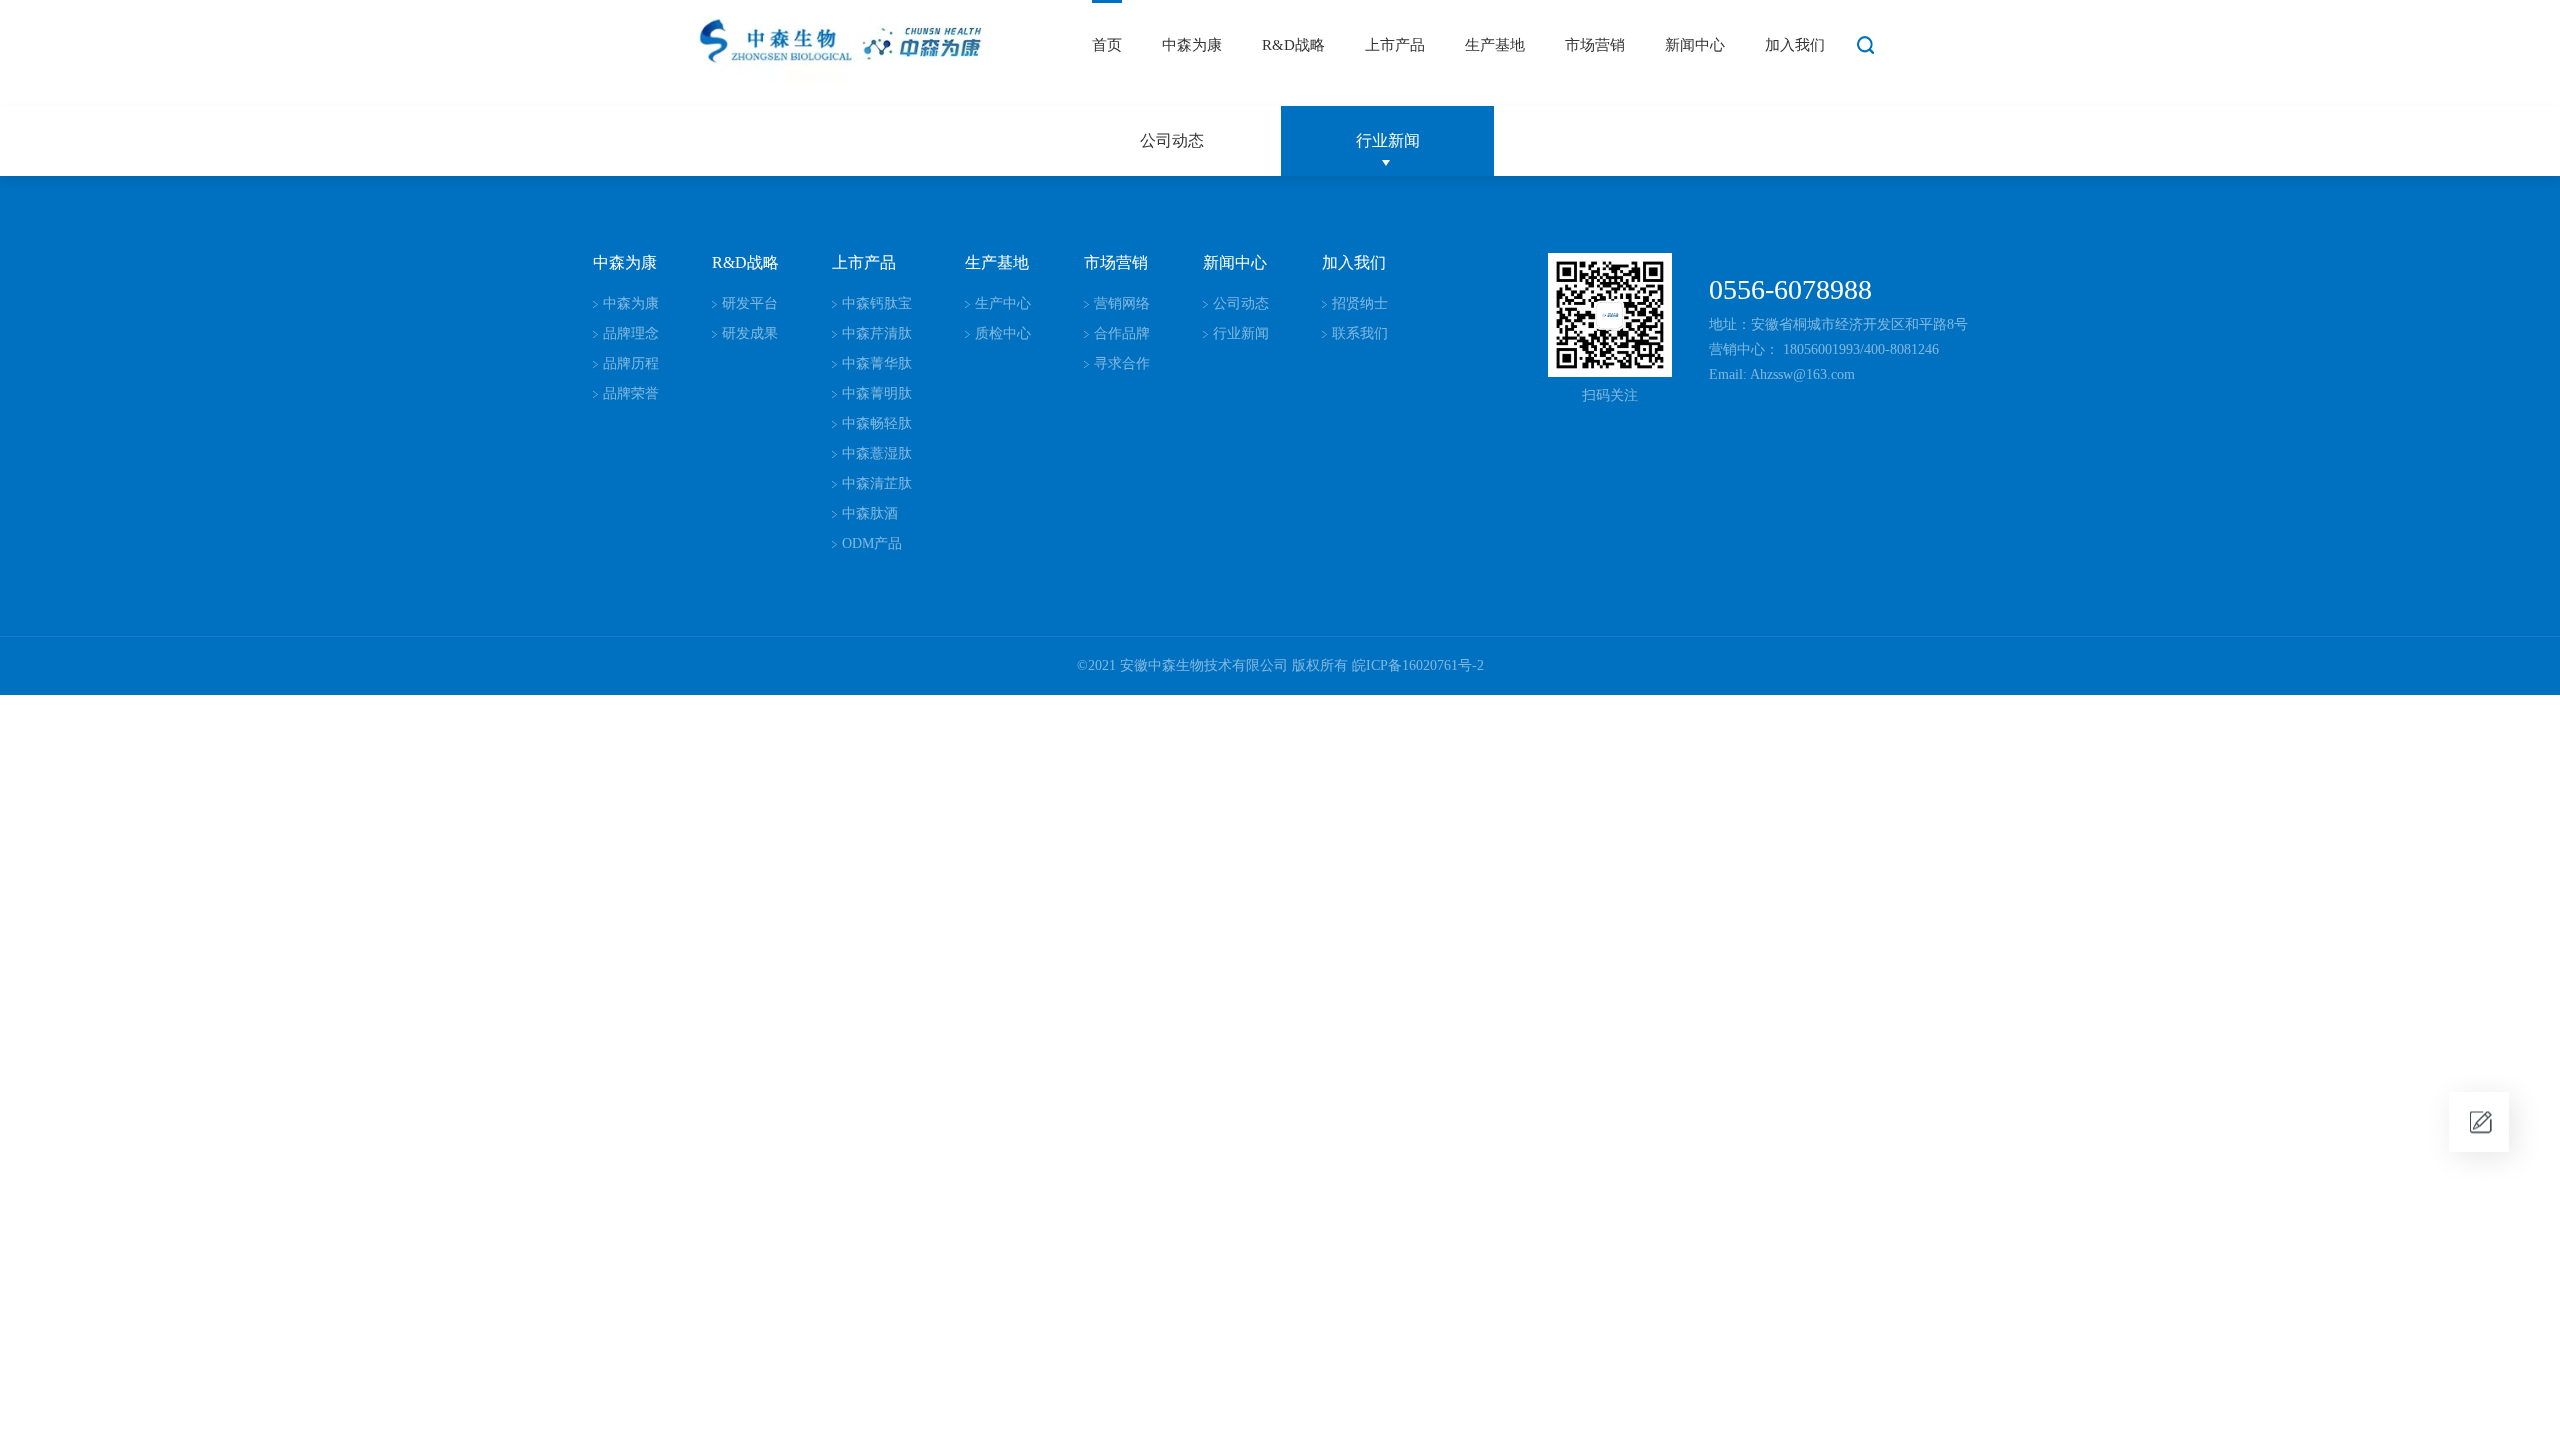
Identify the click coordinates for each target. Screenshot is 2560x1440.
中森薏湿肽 (877, 453)
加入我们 (1795, 45)
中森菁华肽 (877, 363)
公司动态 (1172, 140)
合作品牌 (1122, 333)
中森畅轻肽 (877, 423)
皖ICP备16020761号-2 (1418, 665)
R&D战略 (1293, 45)
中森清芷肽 (877, 483)
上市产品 (1395, 45)
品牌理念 (631, 333)
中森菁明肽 (877, 393)
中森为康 (1192, 45)
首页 (1107, 45)
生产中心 (1003, 303)
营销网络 (1122, 303)
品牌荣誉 (631, 393)
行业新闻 (1388, 140)
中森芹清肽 (877, 333)
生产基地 (1495, 45)
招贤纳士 (1360, 303)
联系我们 (1360, 333)
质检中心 (1003, 333)
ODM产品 (872, 543)
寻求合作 (1122, 363)
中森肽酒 (870, 513)
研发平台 (750, 303)
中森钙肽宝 (877, 303)
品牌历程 (631, 363)
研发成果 (750, 333)
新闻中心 (1695, 45)
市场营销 (1595, 45)
